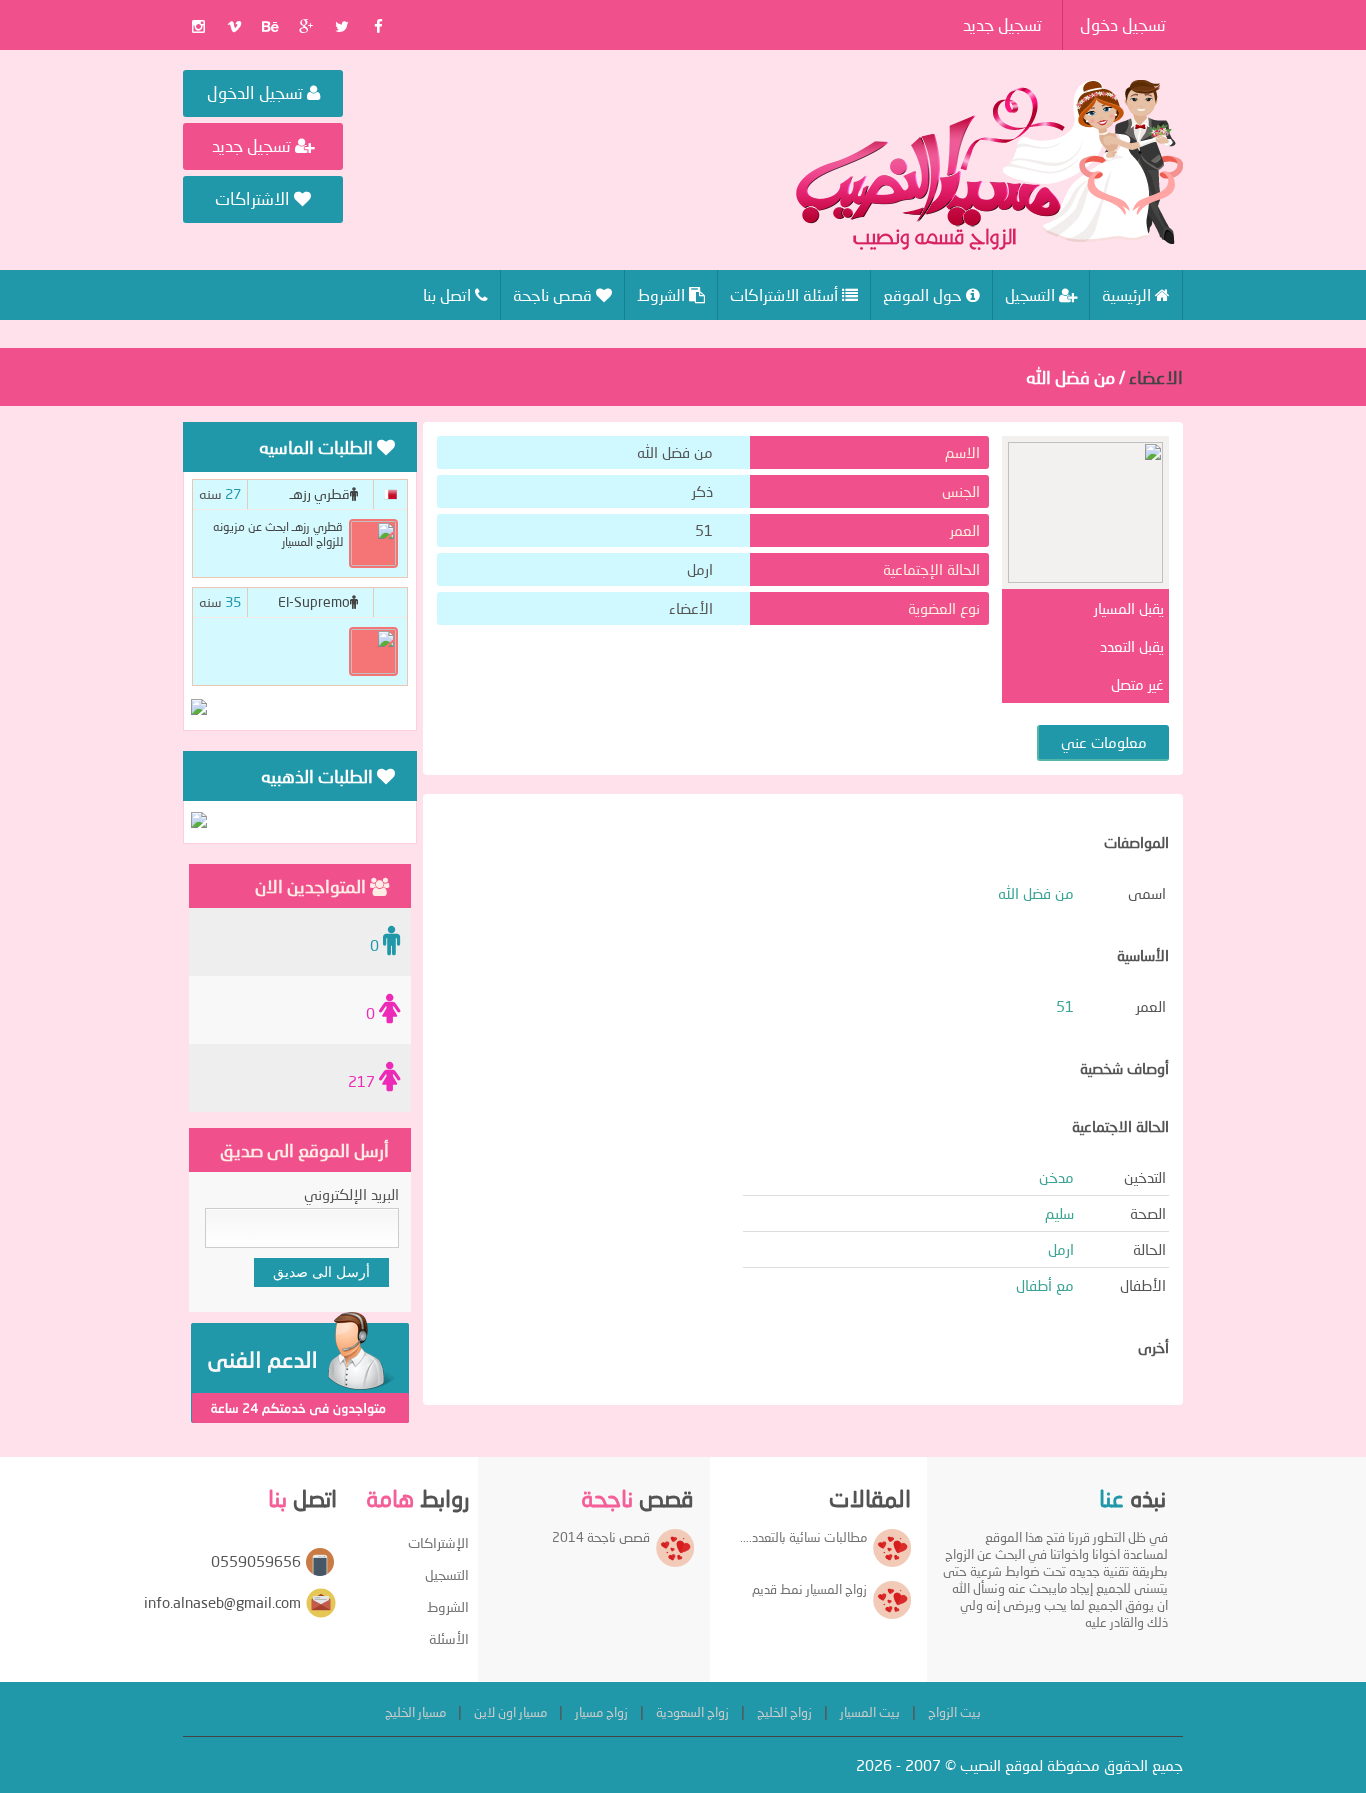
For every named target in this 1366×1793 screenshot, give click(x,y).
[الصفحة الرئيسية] (989, 165)
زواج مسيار (601, 1712)
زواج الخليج (784, 1712)
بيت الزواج (954, 1712)
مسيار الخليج (415, 1712)
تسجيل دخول (1123, 24)
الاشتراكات (254, 198)
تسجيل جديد (1002, 24)
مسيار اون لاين (510, 1712)
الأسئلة (449, 1638)
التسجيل (447, 1574)
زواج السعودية (692, 1712)
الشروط (448, 1606)
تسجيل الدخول (257, 92)
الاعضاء (1156, 377)
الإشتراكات (438, 1542)
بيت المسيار (870, 1712)
